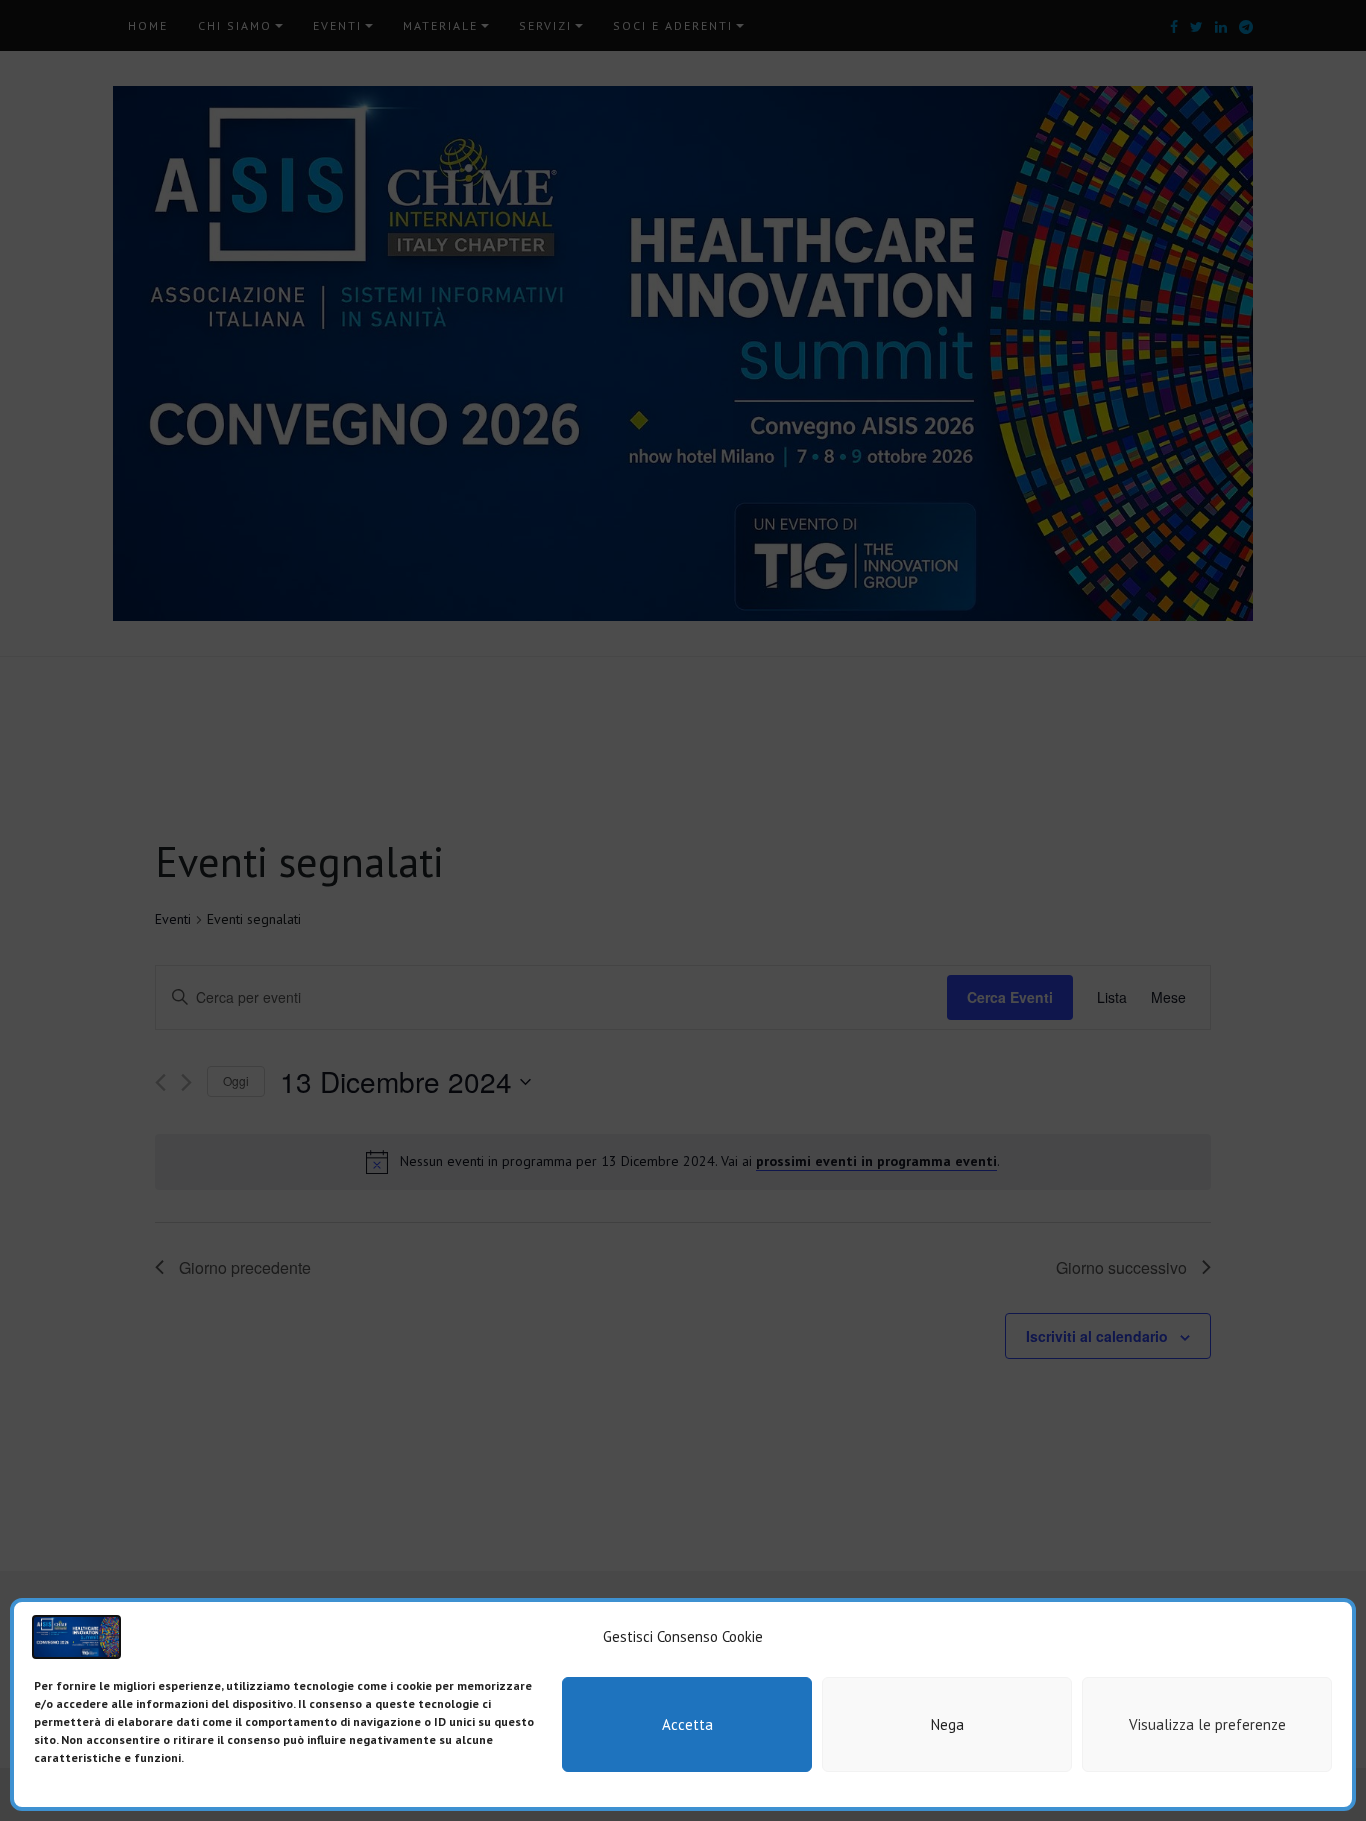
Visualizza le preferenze (1207, 1724)
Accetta (687, 1724)
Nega (947, 1724)
